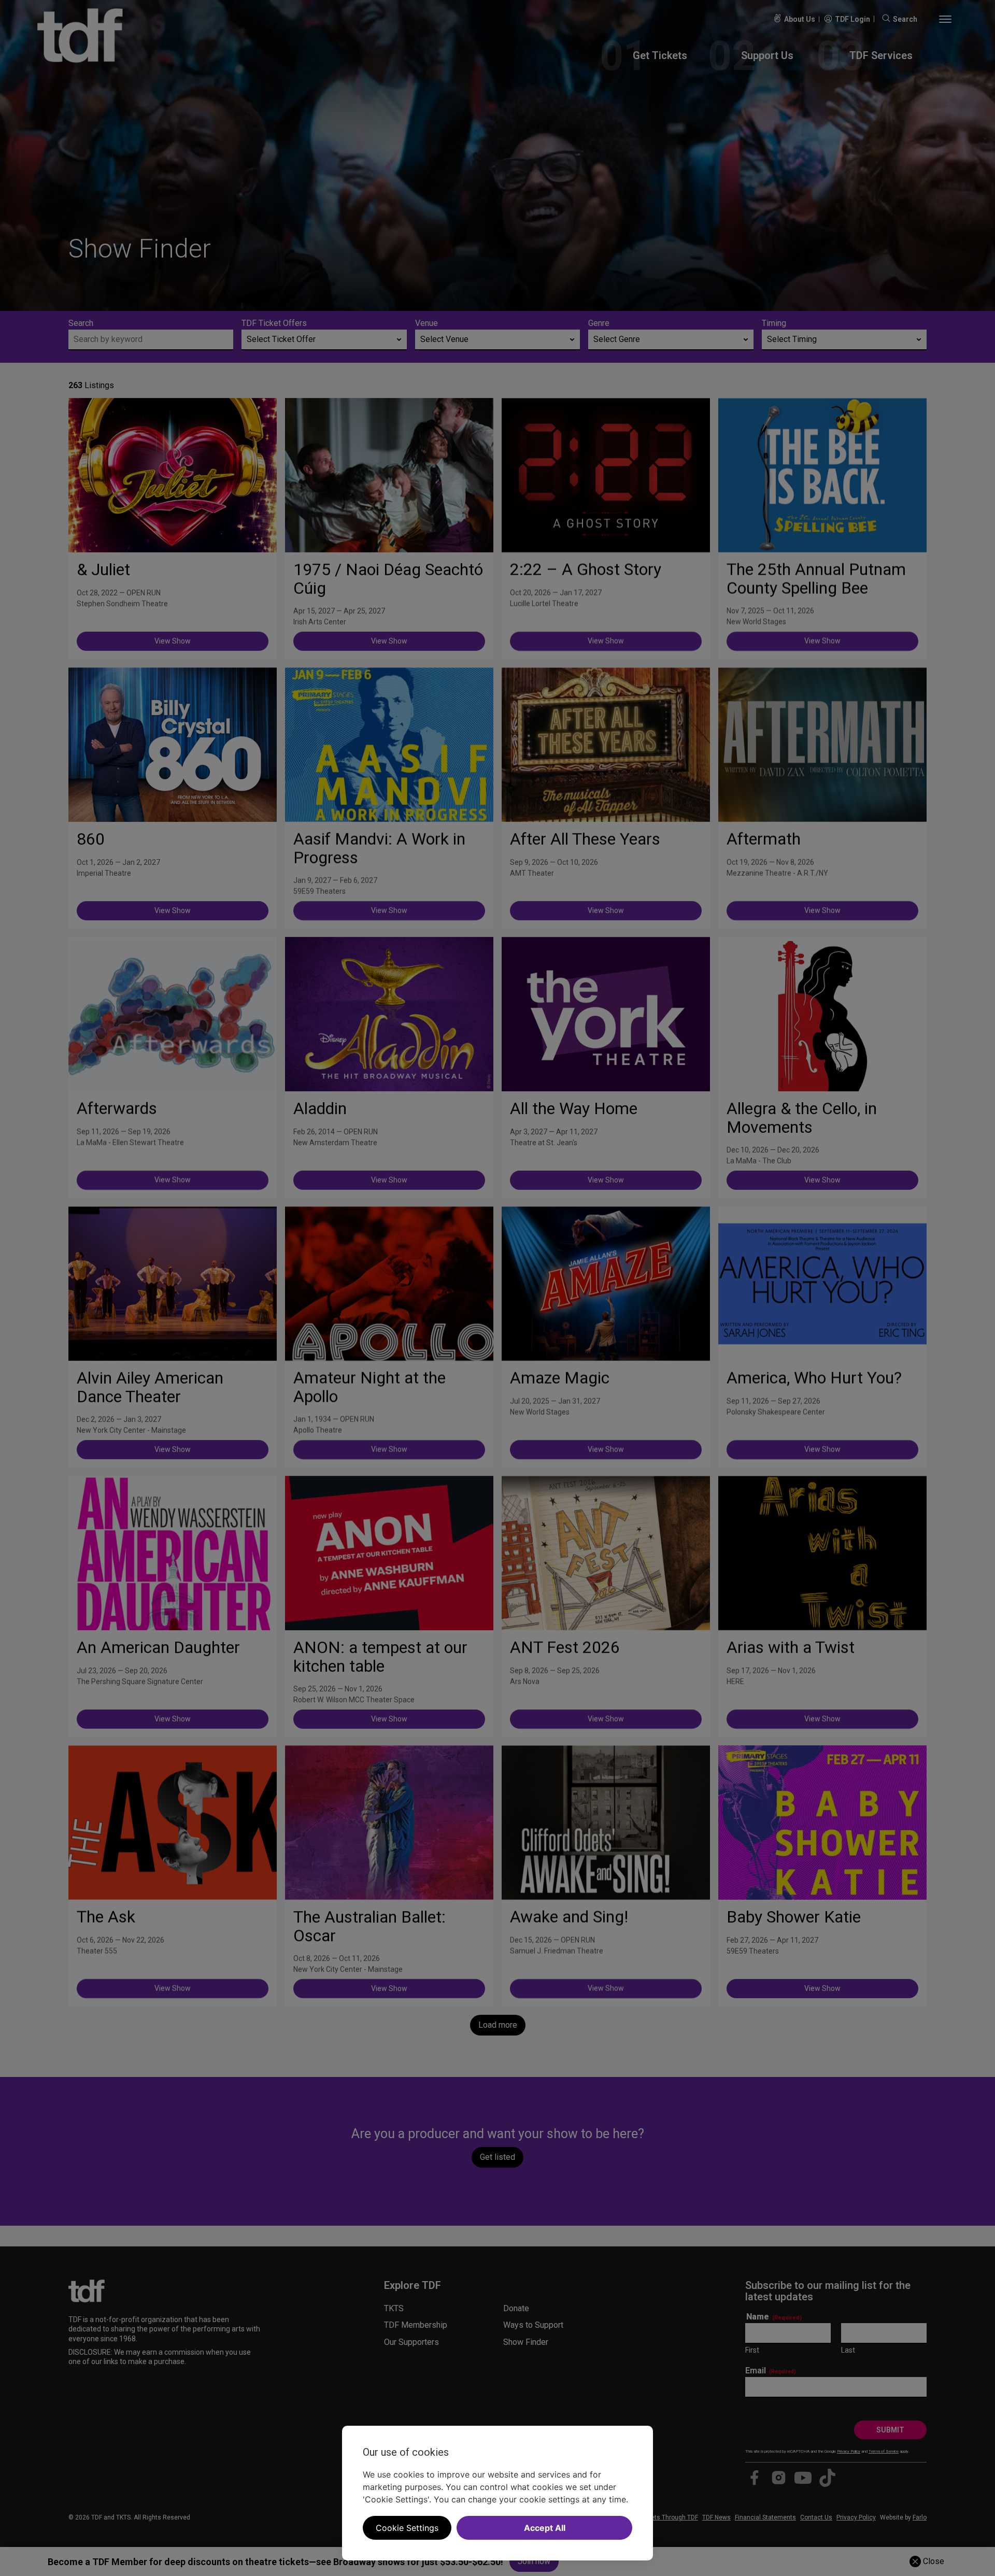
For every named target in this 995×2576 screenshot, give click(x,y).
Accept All (545, 2528)
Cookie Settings (407, 2528)
